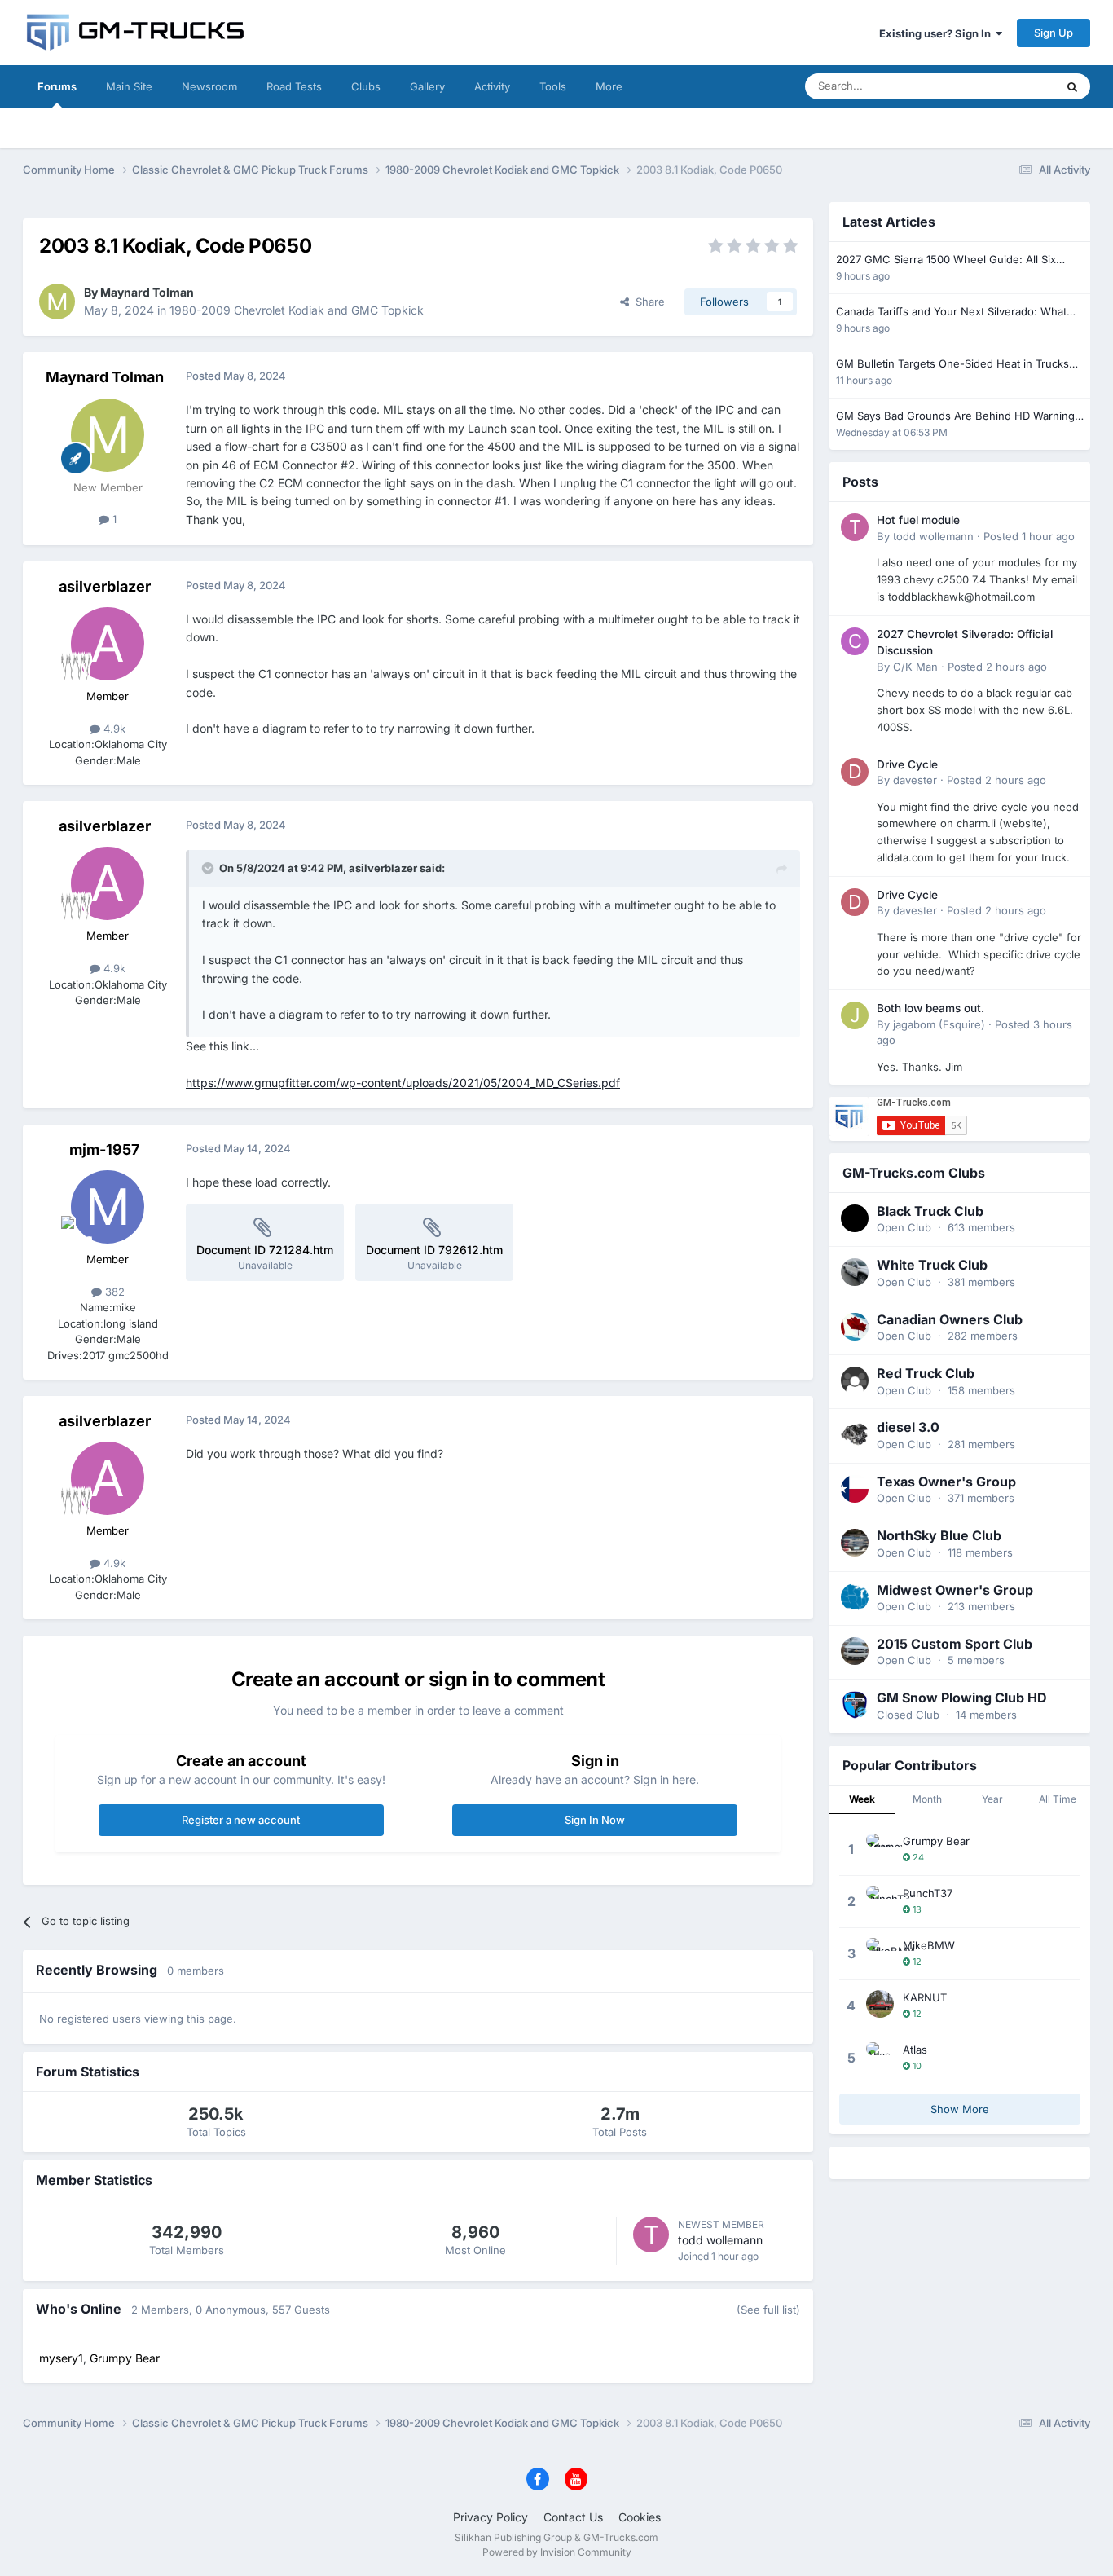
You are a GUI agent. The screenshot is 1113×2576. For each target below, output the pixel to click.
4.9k (113, 729)
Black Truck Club (930, 1211)
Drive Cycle (907, 764)
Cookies (640, 2517)
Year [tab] (992, 1799)
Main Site (129, 86)
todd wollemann (720, 2240)
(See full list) (768, 2310)
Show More (960, 2109)
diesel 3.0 (908, 1427)
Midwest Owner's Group (955, 1590)
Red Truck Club (926, 1373)
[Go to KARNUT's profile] (880, 2004)
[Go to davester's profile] (855, 772)
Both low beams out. (930, 1008)
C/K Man (915, 667)
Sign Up (1054, 33)
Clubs (366, 86)
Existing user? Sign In (937, 33)
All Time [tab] (1058, 1799)
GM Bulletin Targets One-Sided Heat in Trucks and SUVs (952, 365)
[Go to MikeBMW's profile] (880, 1952)
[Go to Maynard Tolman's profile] (57, 302)
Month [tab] (927, 1799)
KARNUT (925, 1997)
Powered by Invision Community (557, 2552)
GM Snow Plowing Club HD (962, 1698)
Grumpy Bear (936, 1841)
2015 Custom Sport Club (955, 1644)
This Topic (1009, 86)
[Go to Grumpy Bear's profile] (880, 1847)
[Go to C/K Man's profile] (855, 641)
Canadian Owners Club (950, 1319)
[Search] (1072, 86)
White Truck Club (932, 1265)
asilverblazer (105, 586)
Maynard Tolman (147, 292)
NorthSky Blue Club (939, 1535)
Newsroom (209, 86)
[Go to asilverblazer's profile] (108, 644)
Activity (492, 86)
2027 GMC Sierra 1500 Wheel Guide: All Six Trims (946, 260)
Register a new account (241, 1820)
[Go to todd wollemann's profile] (651, 2235)
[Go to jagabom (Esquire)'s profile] (855, 1015)
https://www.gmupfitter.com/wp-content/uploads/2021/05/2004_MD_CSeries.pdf (403, 1083)
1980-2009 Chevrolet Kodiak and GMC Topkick (297, 310)
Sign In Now (595, 1820)
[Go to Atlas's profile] (880, 2056)
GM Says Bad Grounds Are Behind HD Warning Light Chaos (955, 417)
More (609, 86)
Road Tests (294, 86)
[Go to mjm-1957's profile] (108, 1207)
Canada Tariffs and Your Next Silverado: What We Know (951, 313)
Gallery (427, 86)
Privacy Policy (491, 2517)
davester (915, 780)
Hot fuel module (918, 520)
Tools (553, 86)
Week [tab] (862, 1799)
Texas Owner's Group (946, 1482)
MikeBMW (929, 1945)
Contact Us (573, 2517)
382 (113, 1292)
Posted (1029, 536)
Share (647, 302)
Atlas (915, 2050)
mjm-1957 (104, 1149)
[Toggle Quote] (209, 868)
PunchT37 (928, 1893)
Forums (57, 86)
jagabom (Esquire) (939, 1024)
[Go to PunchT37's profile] (880, 1900)
